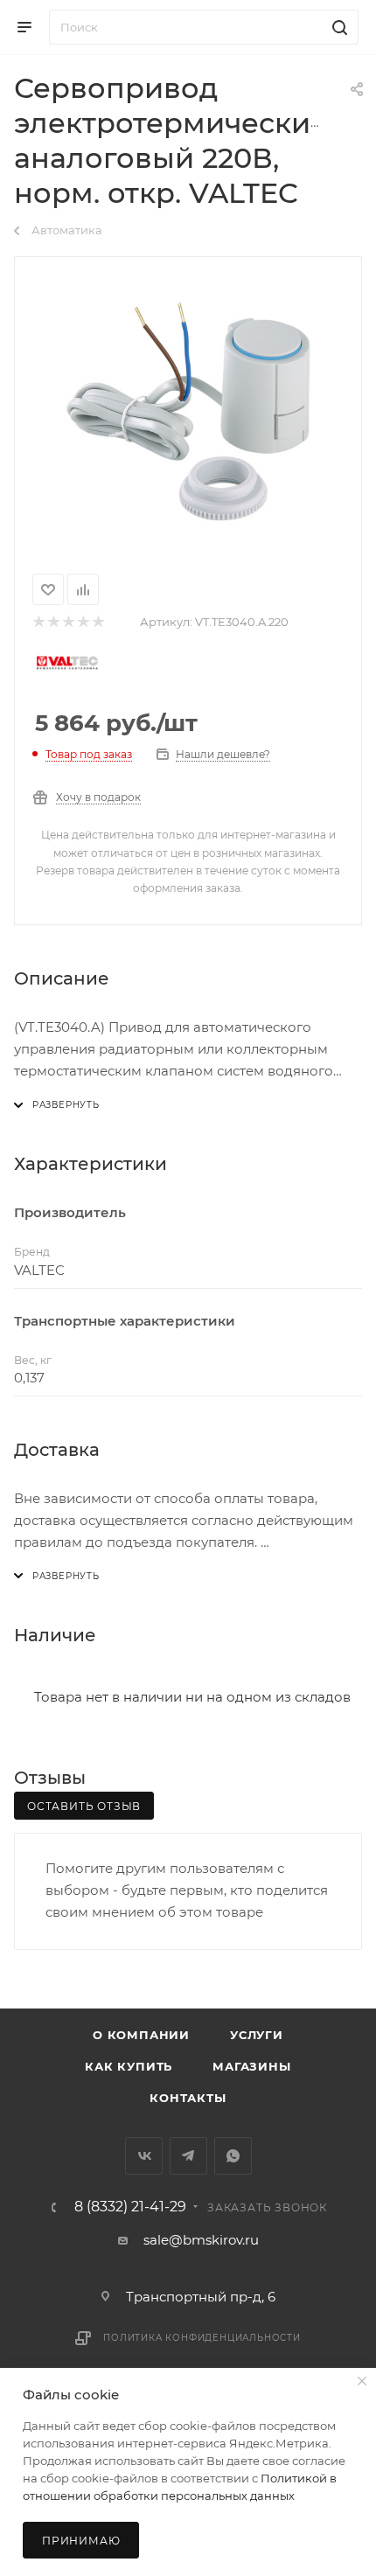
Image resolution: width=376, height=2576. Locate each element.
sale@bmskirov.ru (201, 2240)
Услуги (257, 2035)
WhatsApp (233, 2156)
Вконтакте (144, 2156)
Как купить (129, 2066)
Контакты (188, 2098)
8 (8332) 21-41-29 (130, 2207)
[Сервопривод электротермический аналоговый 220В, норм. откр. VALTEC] (188, 412)
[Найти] (337, 27)
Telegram (188, 2156)
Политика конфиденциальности (202, 2338)
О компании (141, 2035)
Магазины (251, 2066)
